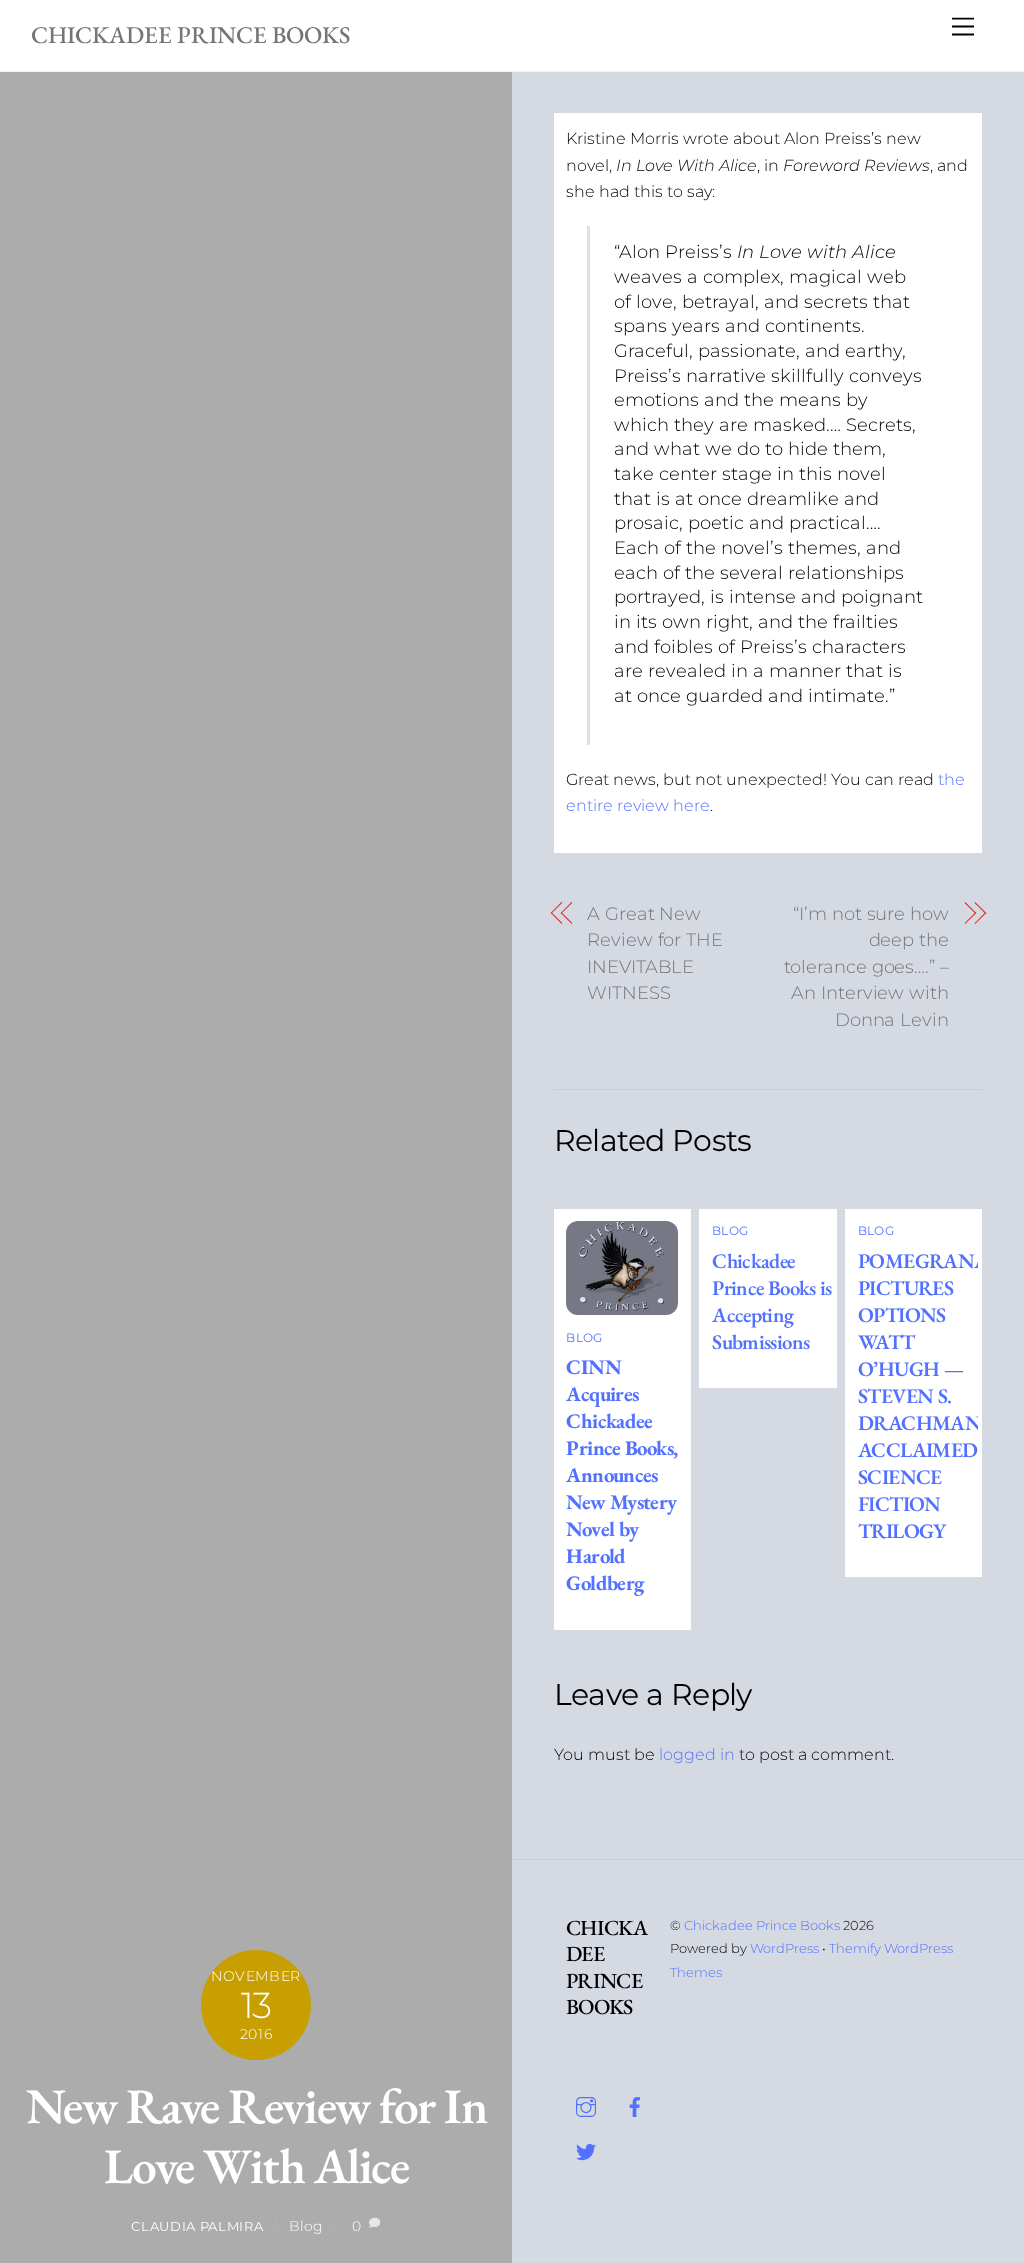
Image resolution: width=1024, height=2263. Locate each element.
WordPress (784, 1948)
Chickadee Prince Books (762, 1925)
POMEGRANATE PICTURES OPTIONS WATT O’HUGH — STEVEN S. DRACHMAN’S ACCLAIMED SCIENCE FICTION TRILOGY (934, 1395)
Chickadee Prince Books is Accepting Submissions (772, 1301)
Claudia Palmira (197, 2226)
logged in (697, 1754)
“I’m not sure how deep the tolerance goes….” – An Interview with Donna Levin (866, 967)
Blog (306, 2226)
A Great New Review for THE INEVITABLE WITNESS (655, 953)
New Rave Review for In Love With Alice (256, 2135)
